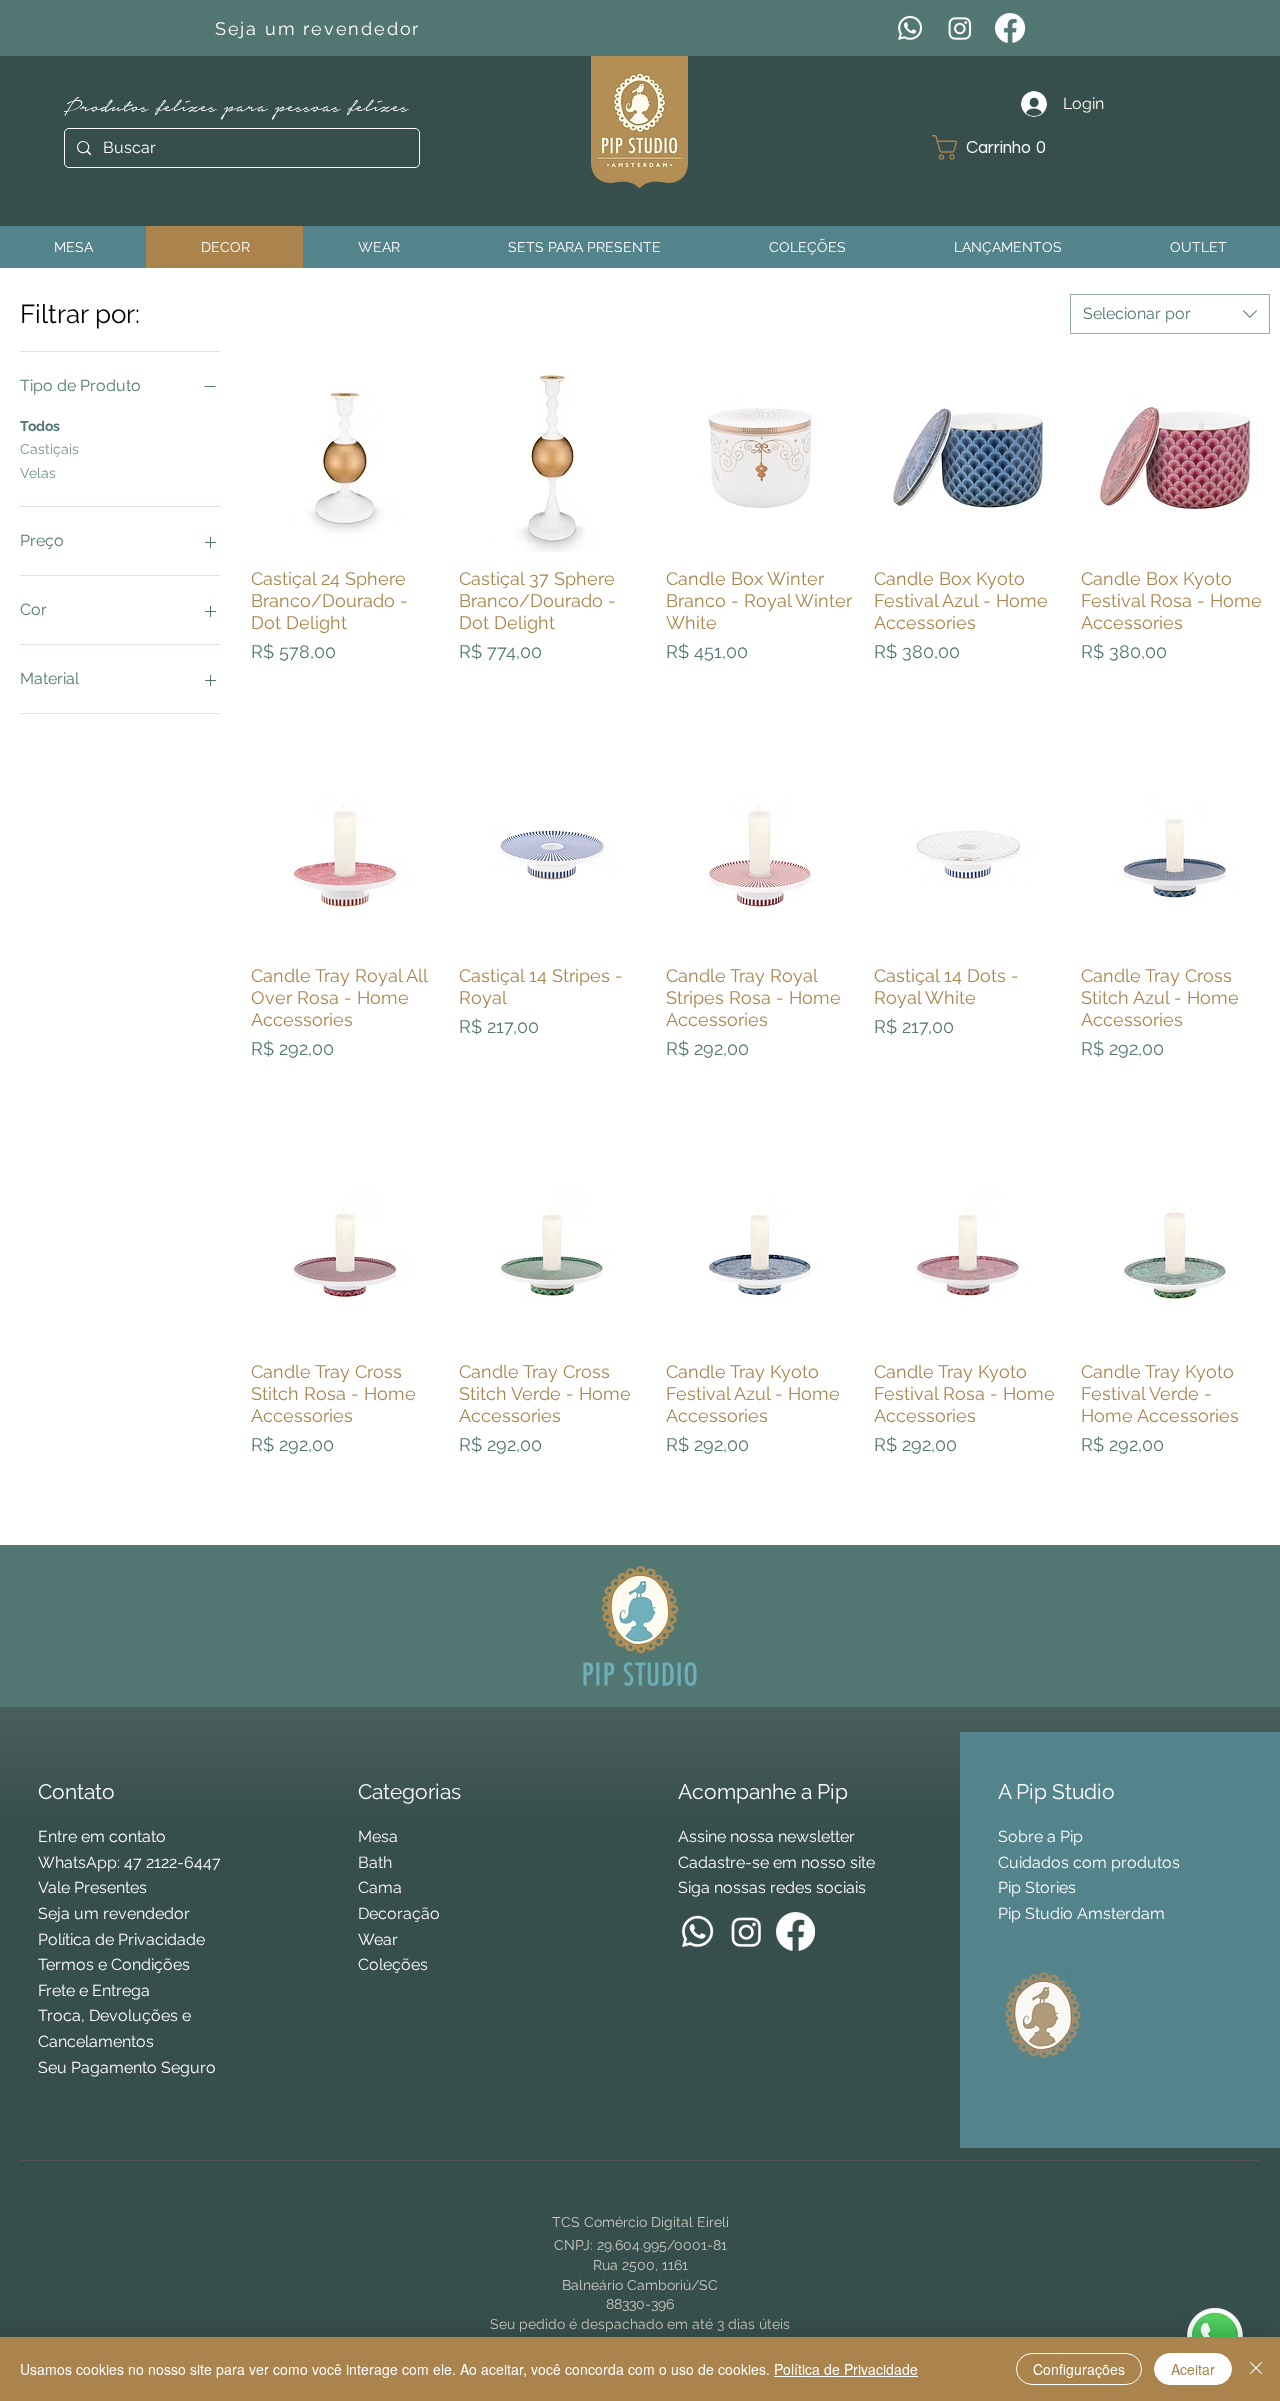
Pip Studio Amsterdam (1081, 1913)
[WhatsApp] (910, 28)
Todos (40, 426)
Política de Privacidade (846, 2369)
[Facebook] (1010, 28)
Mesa (378, 1836)
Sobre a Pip (1040, 1836)
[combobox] (1170, 314)
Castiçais (49, 449)
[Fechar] (1256, 2369)
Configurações (1079, 2369)
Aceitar (1193, 2369)
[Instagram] (960, 28)
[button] (996, 147)
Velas (38, 473)
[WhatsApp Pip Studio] (1215, 2336)
